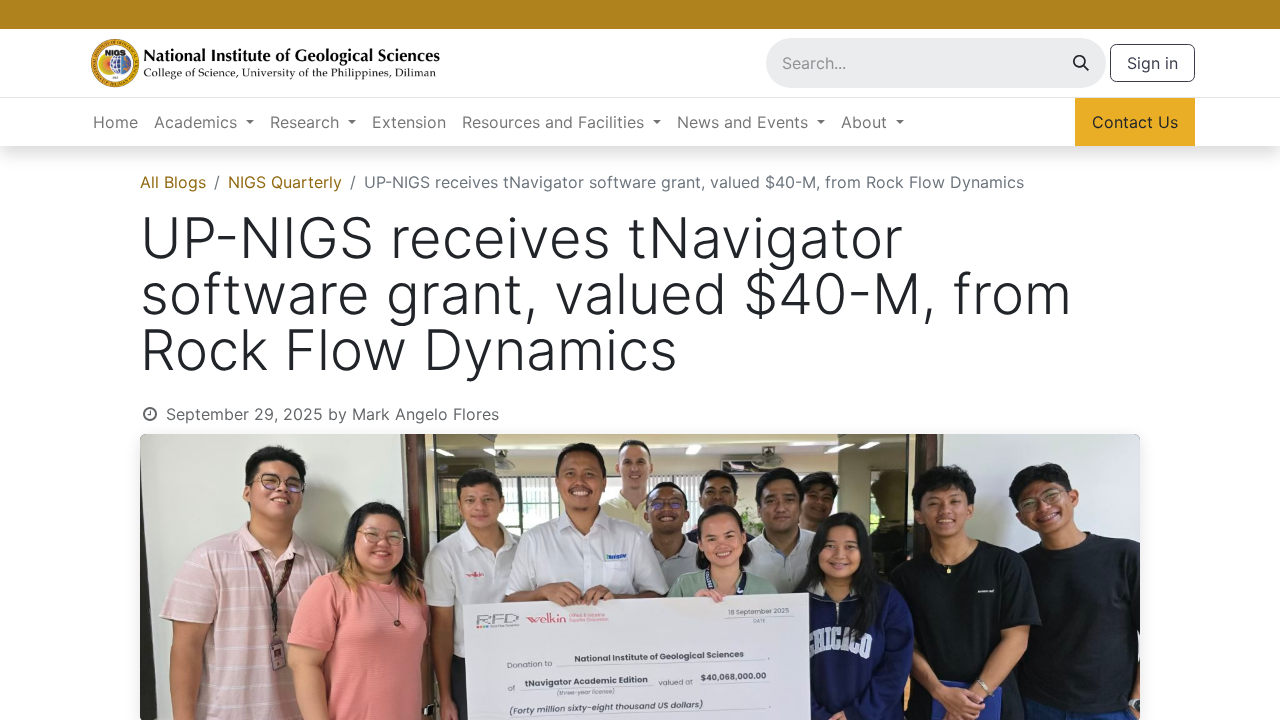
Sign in (1152, 63)
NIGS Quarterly (285, 182)
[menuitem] (115, 122)
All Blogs (173, 182)
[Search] (1081, 63)
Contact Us (1135, 122)
